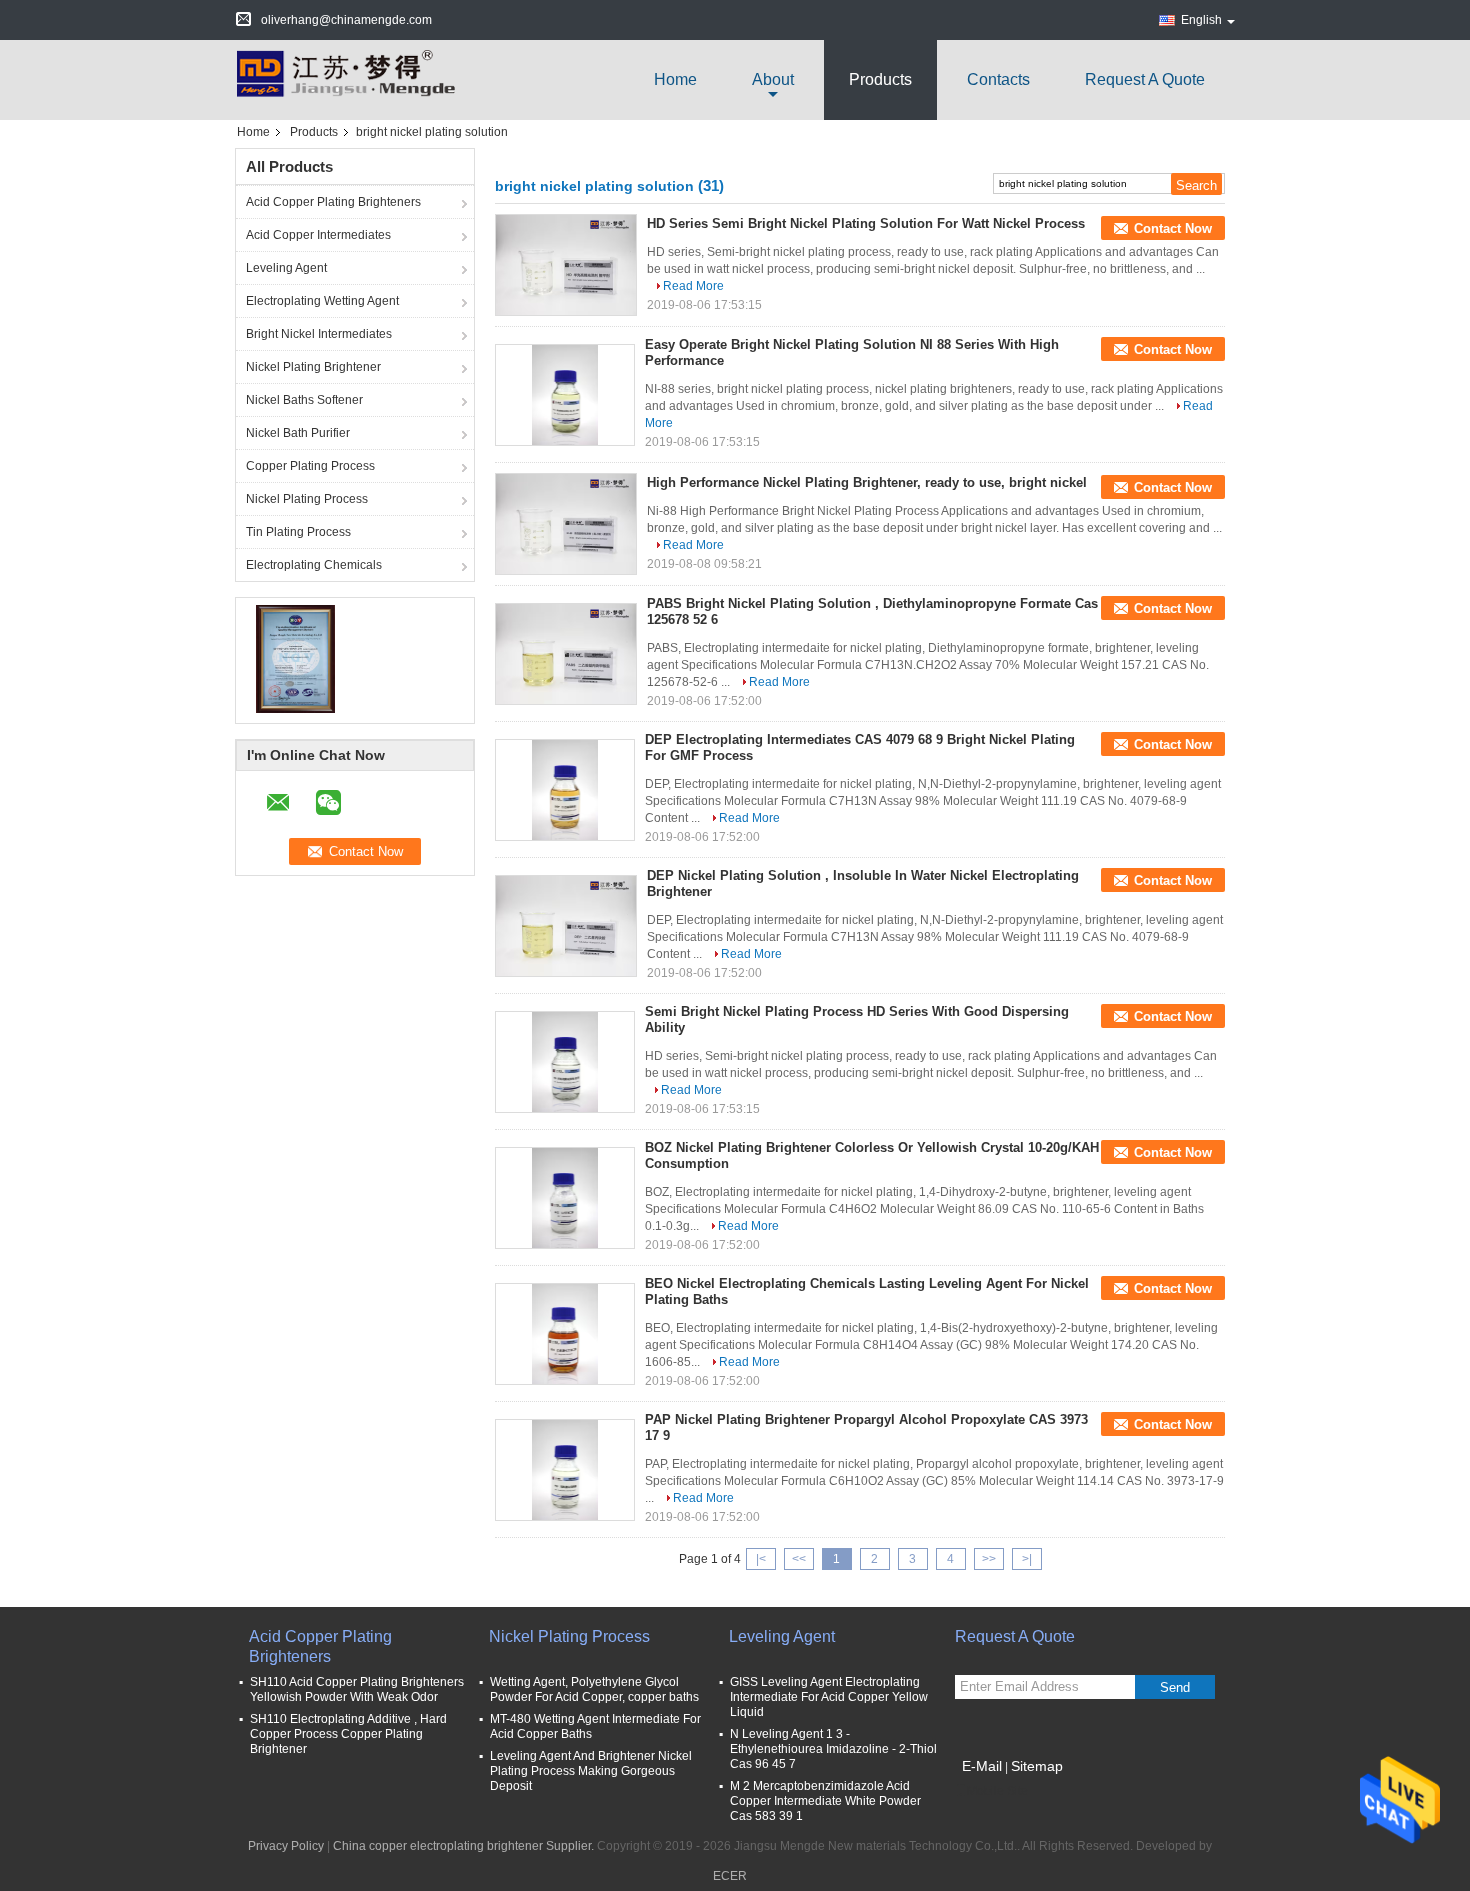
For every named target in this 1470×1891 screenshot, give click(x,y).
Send (1175, 1687)
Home (675, 79)
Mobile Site (997, 1791)
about (773, 79)
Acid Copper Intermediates (318, 235)
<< (799, 1559)
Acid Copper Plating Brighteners (333, 202)
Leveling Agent (286, 268)
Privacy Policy (286, 1846)
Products (880, 79)
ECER (730, 1876)
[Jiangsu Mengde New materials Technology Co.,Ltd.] (345, 79)
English (1201, 20)
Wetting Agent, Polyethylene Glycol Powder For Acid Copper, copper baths (594, 1689)
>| (1027, 1559)
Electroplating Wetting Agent (322, 301)
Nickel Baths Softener (304, 400)
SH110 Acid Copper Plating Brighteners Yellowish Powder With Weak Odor (357, 1689)
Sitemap (1037, 1766)
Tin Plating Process (298, 532)
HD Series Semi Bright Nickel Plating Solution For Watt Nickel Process (866, 223)
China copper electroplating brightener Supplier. (465, 1846)
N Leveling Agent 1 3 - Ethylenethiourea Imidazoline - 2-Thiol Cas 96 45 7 (833, 1749)
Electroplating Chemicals (314, 565)
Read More (693, 286)
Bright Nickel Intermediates (319, 334)
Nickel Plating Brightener (313, 367)
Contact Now (1173, 228)
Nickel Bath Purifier (298, 433)
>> (989, 1559)
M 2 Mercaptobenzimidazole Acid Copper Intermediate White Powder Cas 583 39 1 (825, 1801)
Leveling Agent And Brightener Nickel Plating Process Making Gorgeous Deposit (591, 1771)
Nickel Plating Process (307, 499)
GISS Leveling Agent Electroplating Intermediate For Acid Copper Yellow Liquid (829, 1697)
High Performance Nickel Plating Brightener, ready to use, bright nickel (867, 482)
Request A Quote (1145, 79)
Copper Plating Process (310, 466)
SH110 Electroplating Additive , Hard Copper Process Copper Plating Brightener (348, 1734)
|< (761, 1559)
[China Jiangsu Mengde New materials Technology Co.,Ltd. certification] (295, 658)
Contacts (998, 79)
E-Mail (982, 1766)
